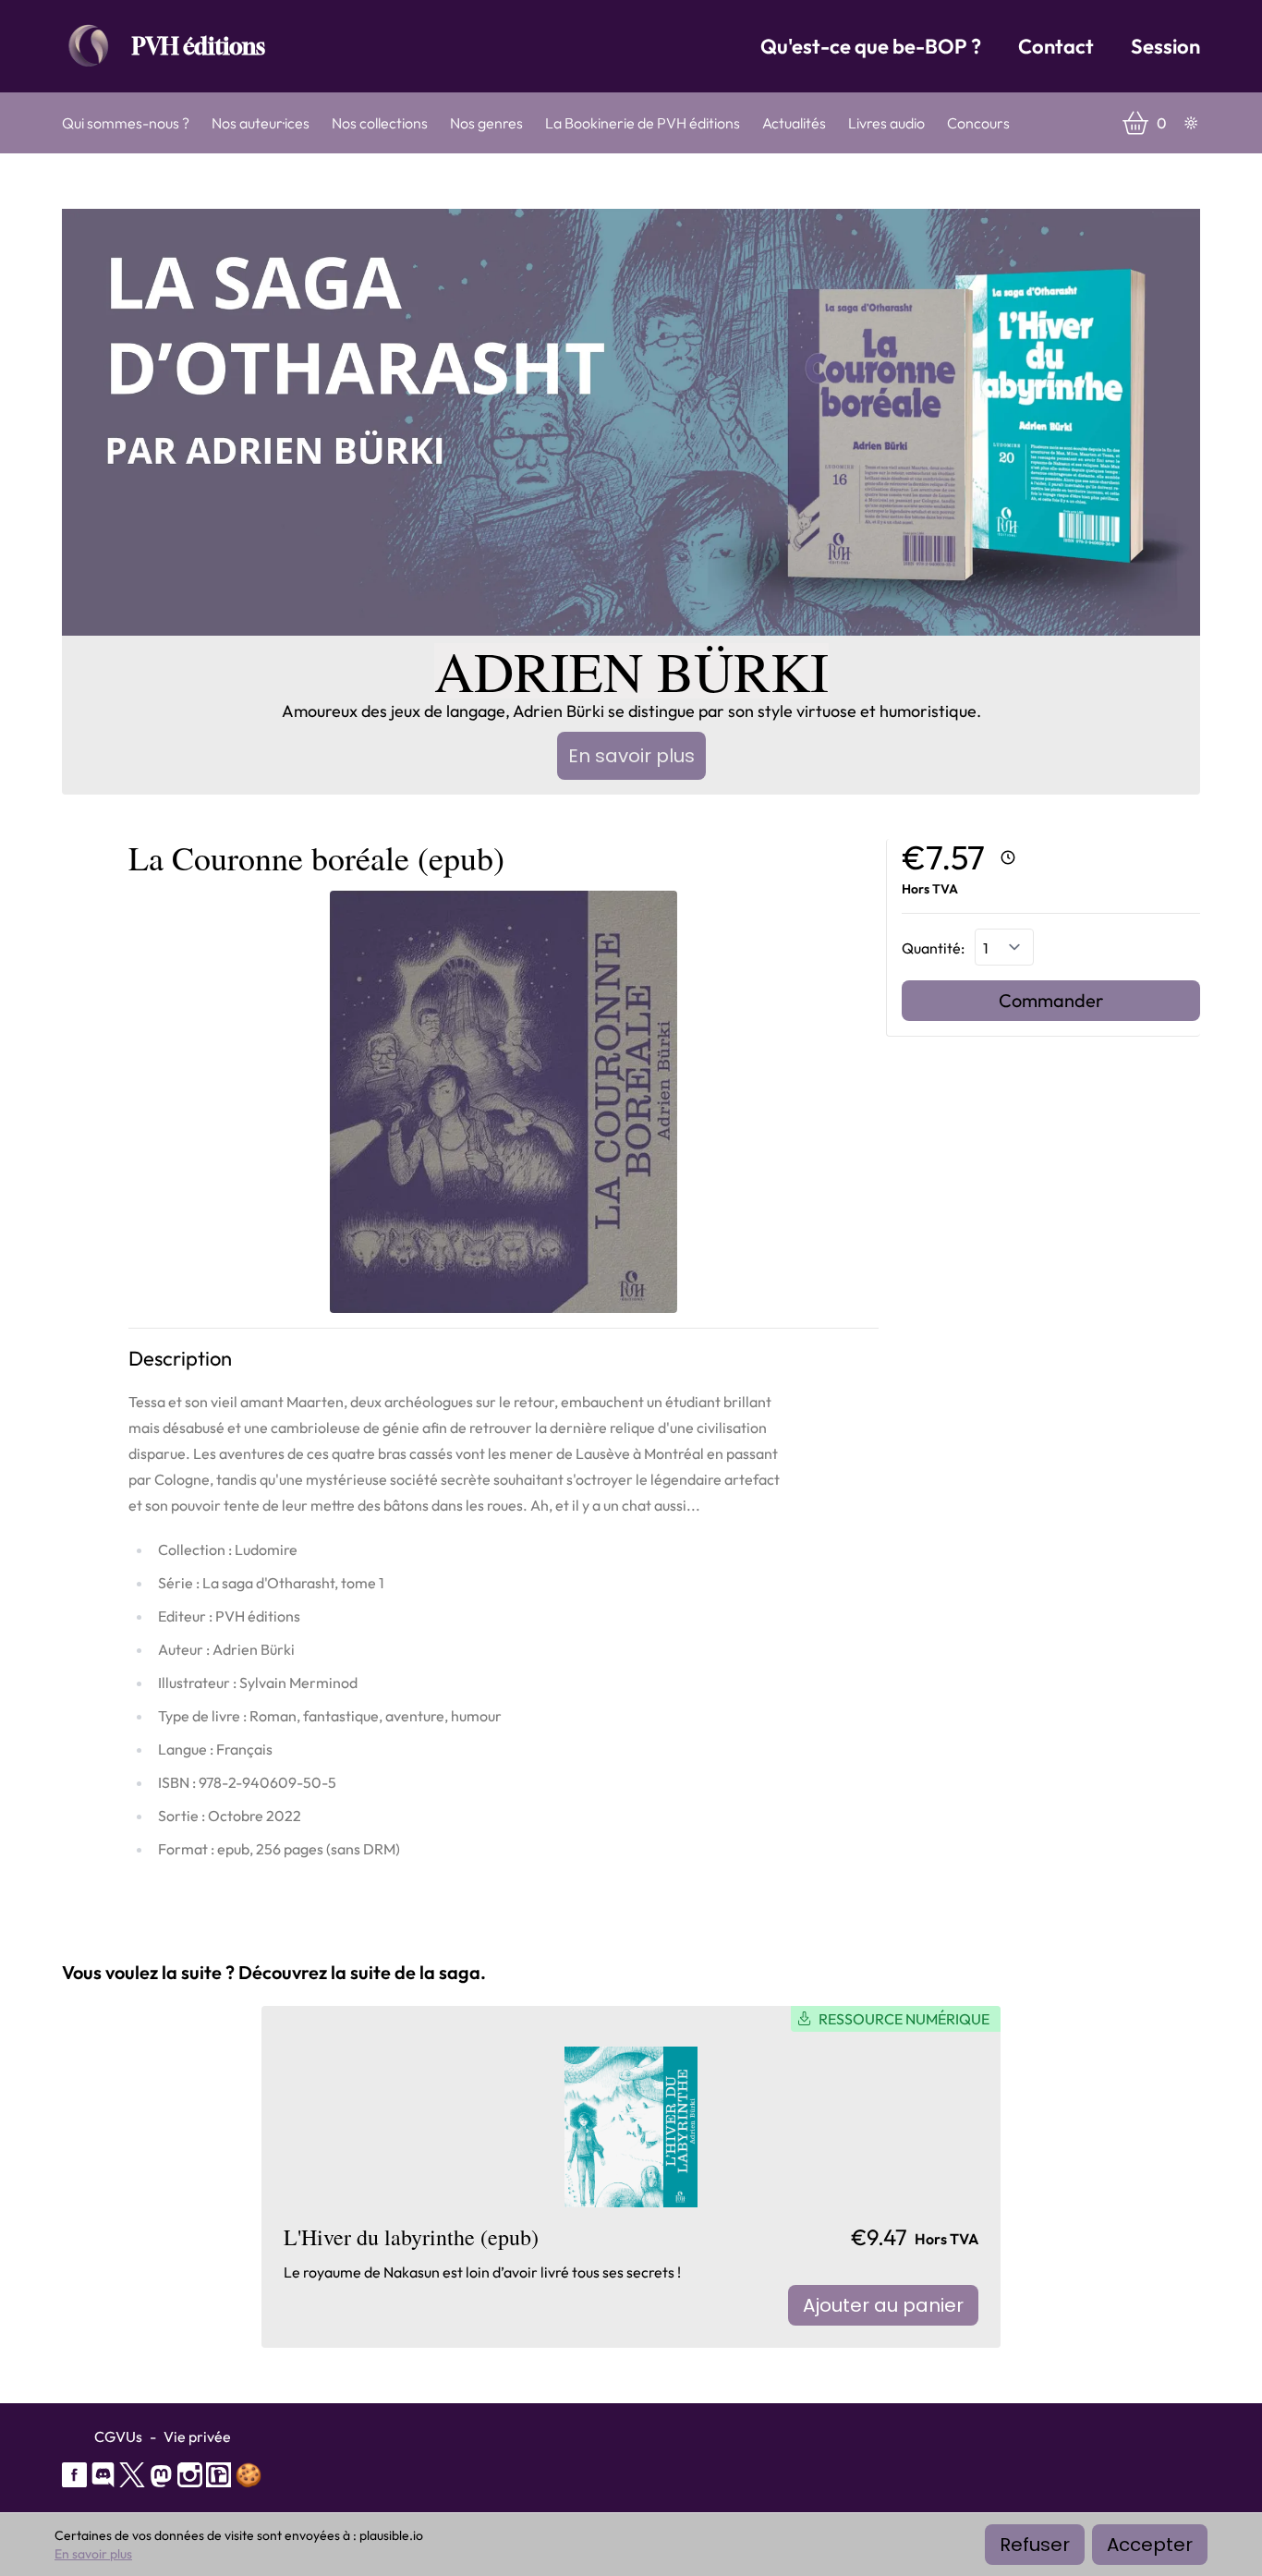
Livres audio (886, 123)
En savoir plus (631, 756)
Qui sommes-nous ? (126, 123)
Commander (1051, 1000)
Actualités (794, 123)
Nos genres (486, 123)
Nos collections (380, 123)
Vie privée (197, 2436)
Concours (978, 123)
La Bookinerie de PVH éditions (643, 123)
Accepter (1150, 2545)
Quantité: (934, 948)
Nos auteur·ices (261, 123)
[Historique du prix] (1008, 857)
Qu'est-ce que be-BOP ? (871, 46)
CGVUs (118, 2436)
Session (1165, 46)
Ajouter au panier (883, 2305)
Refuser (1035, 2545)
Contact (1056, 46)
